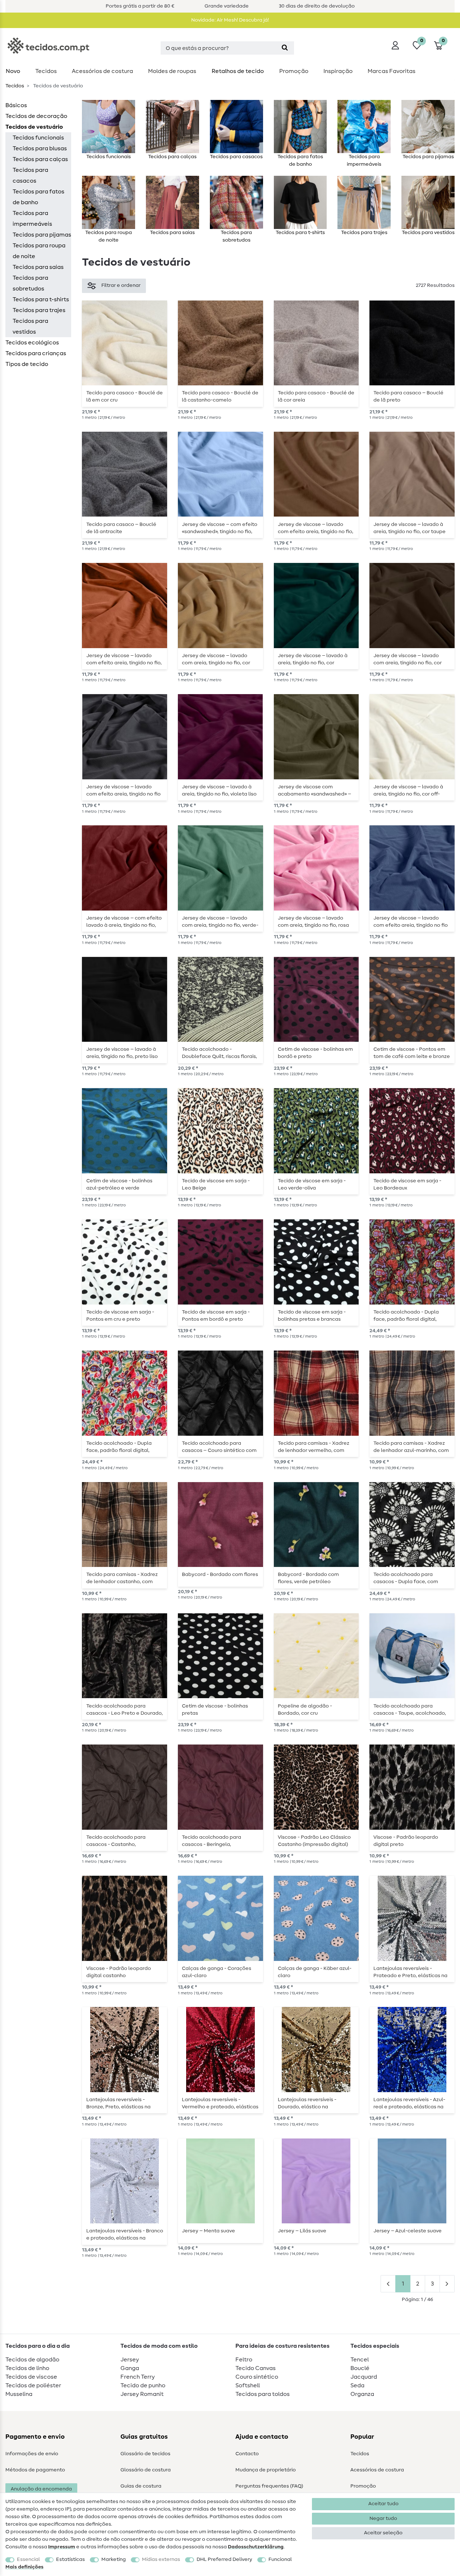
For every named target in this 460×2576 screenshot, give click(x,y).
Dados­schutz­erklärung (256, 2547)
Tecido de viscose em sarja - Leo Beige (216, 1184)
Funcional (280, 2559)
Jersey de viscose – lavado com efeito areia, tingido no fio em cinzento (123, 790)
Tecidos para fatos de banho (38, 197)
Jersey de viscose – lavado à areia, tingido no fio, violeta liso (219, 790)
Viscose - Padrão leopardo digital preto (406, 1841)
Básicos (16, 105)
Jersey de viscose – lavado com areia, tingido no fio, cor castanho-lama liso (216, 659)
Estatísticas (70, 2559)
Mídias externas (161, 2559)
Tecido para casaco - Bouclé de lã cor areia (316, 397)
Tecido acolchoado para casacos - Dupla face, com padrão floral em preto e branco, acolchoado (406, 1578)
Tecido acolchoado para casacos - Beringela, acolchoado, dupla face (211, 1841)
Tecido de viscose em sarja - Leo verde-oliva (312, 1184)
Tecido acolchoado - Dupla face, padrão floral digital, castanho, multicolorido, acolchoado (406, 1316)
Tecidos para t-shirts (41, 299)
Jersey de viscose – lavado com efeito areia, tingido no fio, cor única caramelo (316, 528)
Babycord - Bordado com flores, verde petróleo (308, 1578)
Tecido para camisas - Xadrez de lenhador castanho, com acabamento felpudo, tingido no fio (122, 1578)
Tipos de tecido (27, 364)
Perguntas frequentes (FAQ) (269, 2486)
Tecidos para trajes (39, 310)
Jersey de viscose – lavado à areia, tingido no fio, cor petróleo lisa (313, 659)
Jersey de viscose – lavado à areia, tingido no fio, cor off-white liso (408, 790)
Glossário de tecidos (145, 2454)
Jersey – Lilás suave (302, 2231)
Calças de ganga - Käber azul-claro (315, 1972)
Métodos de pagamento (35, 2470)
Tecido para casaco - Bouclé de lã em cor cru (125, 397)
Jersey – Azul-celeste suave (408, 2231)
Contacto (247, 2454)
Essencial (28, 2559)
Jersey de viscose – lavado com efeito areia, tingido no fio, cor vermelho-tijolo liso (124, 659)
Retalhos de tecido (238, 71)
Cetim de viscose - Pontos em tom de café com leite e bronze (412, 1053)
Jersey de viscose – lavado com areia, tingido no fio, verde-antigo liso (220, 922)
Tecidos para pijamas (42, 235)
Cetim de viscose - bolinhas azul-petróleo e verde (119, 1184)
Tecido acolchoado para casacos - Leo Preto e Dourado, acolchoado (125, 1710)
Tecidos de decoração (36, 116)
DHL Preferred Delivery (224, 2559)
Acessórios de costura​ (102, 71)
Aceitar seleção (383, 2533)
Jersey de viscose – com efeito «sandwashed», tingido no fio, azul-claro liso (220, 528)
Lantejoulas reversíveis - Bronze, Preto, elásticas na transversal (118, 2103)
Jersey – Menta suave (208, 2231)
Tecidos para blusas (40, 148)
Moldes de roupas (172, 71)
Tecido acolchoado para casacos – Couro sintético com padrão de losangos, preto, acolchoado (219, 1447)
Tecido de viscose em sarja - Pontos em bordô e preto (216, 1316)
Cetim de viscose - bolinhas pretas (215, 1710)
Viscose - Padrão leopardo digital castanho (119, 1972)
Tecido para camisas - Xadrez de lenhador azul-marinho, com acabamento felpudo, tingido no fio (411, 1447)
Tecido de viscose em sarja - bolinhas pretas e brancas (312, 1316)
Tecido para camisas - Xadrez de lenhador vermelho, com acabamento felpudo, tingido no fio (314, 1447)
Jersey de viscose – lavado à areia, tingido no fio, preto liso (122, 1053)
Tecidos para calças (40, 159)
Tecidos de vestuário (34, 127)
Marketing (114, 2559)
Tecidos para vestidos (30, 326)
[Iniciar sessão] (395, 45)
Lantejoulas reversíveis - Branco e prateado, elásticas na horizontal (125, 2234)
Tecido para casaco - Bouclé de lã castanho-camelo (220, 397)
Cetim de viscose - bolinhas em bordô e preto (315, 1053)
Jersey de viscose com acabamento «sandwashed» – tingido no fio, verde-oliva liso (314, 790)
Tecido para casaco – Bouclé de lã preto (408, 397)
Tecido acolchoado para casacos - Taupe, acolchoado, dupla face (410, 1710)
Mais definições (24, 2567)
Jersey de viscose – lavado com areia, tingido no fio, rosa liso (313, 922)
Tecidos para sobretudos (30, 283)
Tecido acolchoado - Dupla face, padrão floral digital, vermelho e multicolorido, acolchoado (119, 1447)
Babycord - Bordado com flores (220, 1575)
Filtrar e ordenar (121, 285)
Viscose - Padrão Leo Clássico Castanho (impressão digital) (314, 1841)
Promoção (294, 71)
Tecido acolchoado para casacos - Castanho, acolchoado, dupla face (116, 1841)
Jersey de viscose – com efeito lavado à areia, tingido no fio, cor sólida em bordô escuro (124, 922)
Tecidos (46, 71)
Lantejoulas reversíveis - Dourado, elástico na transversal (307, 2103)
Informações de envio (32, 2454)
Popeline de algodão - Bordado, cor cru (305, 1710)
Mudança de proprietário (266, 2470)
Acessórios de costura (377, 2470)
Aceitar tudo (383, 2504)
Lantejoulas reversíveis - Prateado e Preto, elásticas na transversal (410, 1972)
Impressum (62, 2547)
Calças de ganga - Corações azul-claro (217, 1972)
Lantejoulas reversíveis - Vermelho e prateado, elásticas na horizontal (220, 2103)
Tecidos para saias (38, 267)
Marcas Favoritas (392, 71)
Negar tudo (383, 2518)
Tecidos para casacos (30, 175)
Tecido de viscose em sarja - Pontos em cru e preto (120, 1316)
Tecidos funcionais (38, 138)
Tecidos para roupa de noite (39, 251)
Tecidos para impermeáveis (32, 219)
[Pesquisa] (285, 48)
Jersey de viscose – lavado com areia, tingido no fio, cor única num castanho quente (408, 659)
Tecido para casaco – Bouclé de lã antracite (121, 528)
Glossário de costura (146, 2470)
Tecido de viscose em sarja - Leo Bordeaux (407, 1184)
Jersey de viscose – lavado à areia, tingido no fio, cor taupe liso (410, 528)
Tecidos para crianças (36, 353)
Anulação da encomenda (41, 2489)
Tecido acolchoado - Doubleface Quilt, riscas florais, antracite (219, 1053)
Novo (13, 71)
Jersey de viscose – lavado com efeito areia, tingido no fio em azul (411, 922)
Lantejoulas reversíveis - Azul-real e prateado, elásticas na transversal (409, 2103)
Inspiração (338, 71)
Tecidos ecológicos (32, 343)
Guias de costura (141, 2486)
